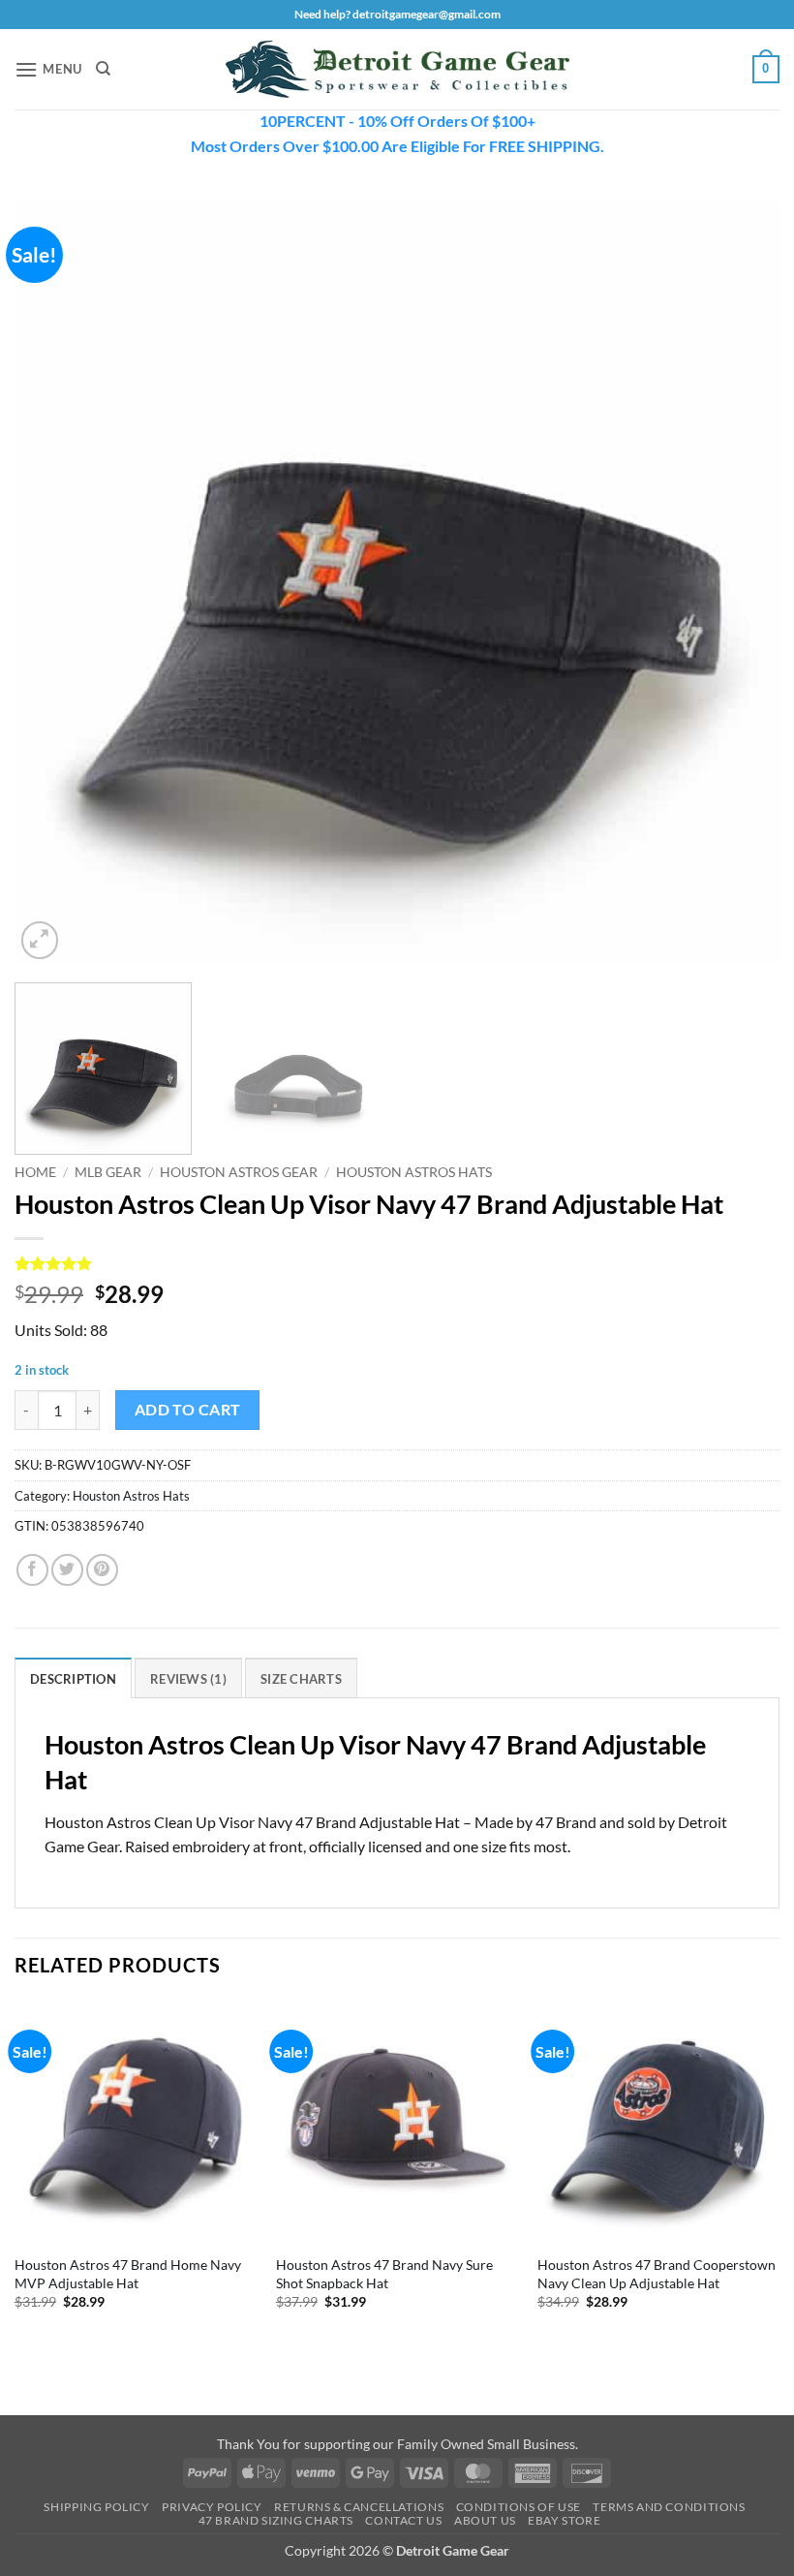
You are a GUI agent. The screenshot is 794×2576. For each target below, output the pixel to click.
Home (35, 1172)
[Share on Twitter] (67, 1570)
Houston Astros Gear (239, 1172)
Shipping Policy (96, 2507)
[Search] (103, 69)
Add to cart (188, 1410)
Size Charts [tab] (301, 1679)
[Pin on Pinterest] (102, 1570)
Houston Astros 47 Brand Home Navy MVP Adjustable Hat (128, 2274)
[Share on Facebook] (32, 1570)
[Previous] (54, 580)
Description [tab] (73, 1679)
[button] (48, 69)
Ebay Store (564, 2520)
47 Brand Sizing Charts (276, 2520)
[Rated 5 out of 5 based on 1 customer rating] (397, 1263)
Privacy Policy (212, 2507)
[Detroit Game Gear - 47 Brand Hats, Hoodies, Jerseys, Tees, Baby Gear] (397, 70)
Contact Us (403, 2520)
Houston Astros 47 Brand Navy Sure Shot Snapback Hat (384, 2274)
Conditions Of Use (519, 2507)
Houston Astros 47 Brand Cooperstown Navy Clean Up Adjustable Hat (657, 2274)
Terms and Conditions (669, 2507)
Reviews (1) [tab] (188, 1679)
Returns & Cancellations (359, 2507)
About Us (485, 2520)
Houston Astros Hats (414, 1172)
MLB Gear (108, 1172)
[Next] (740, 580)
